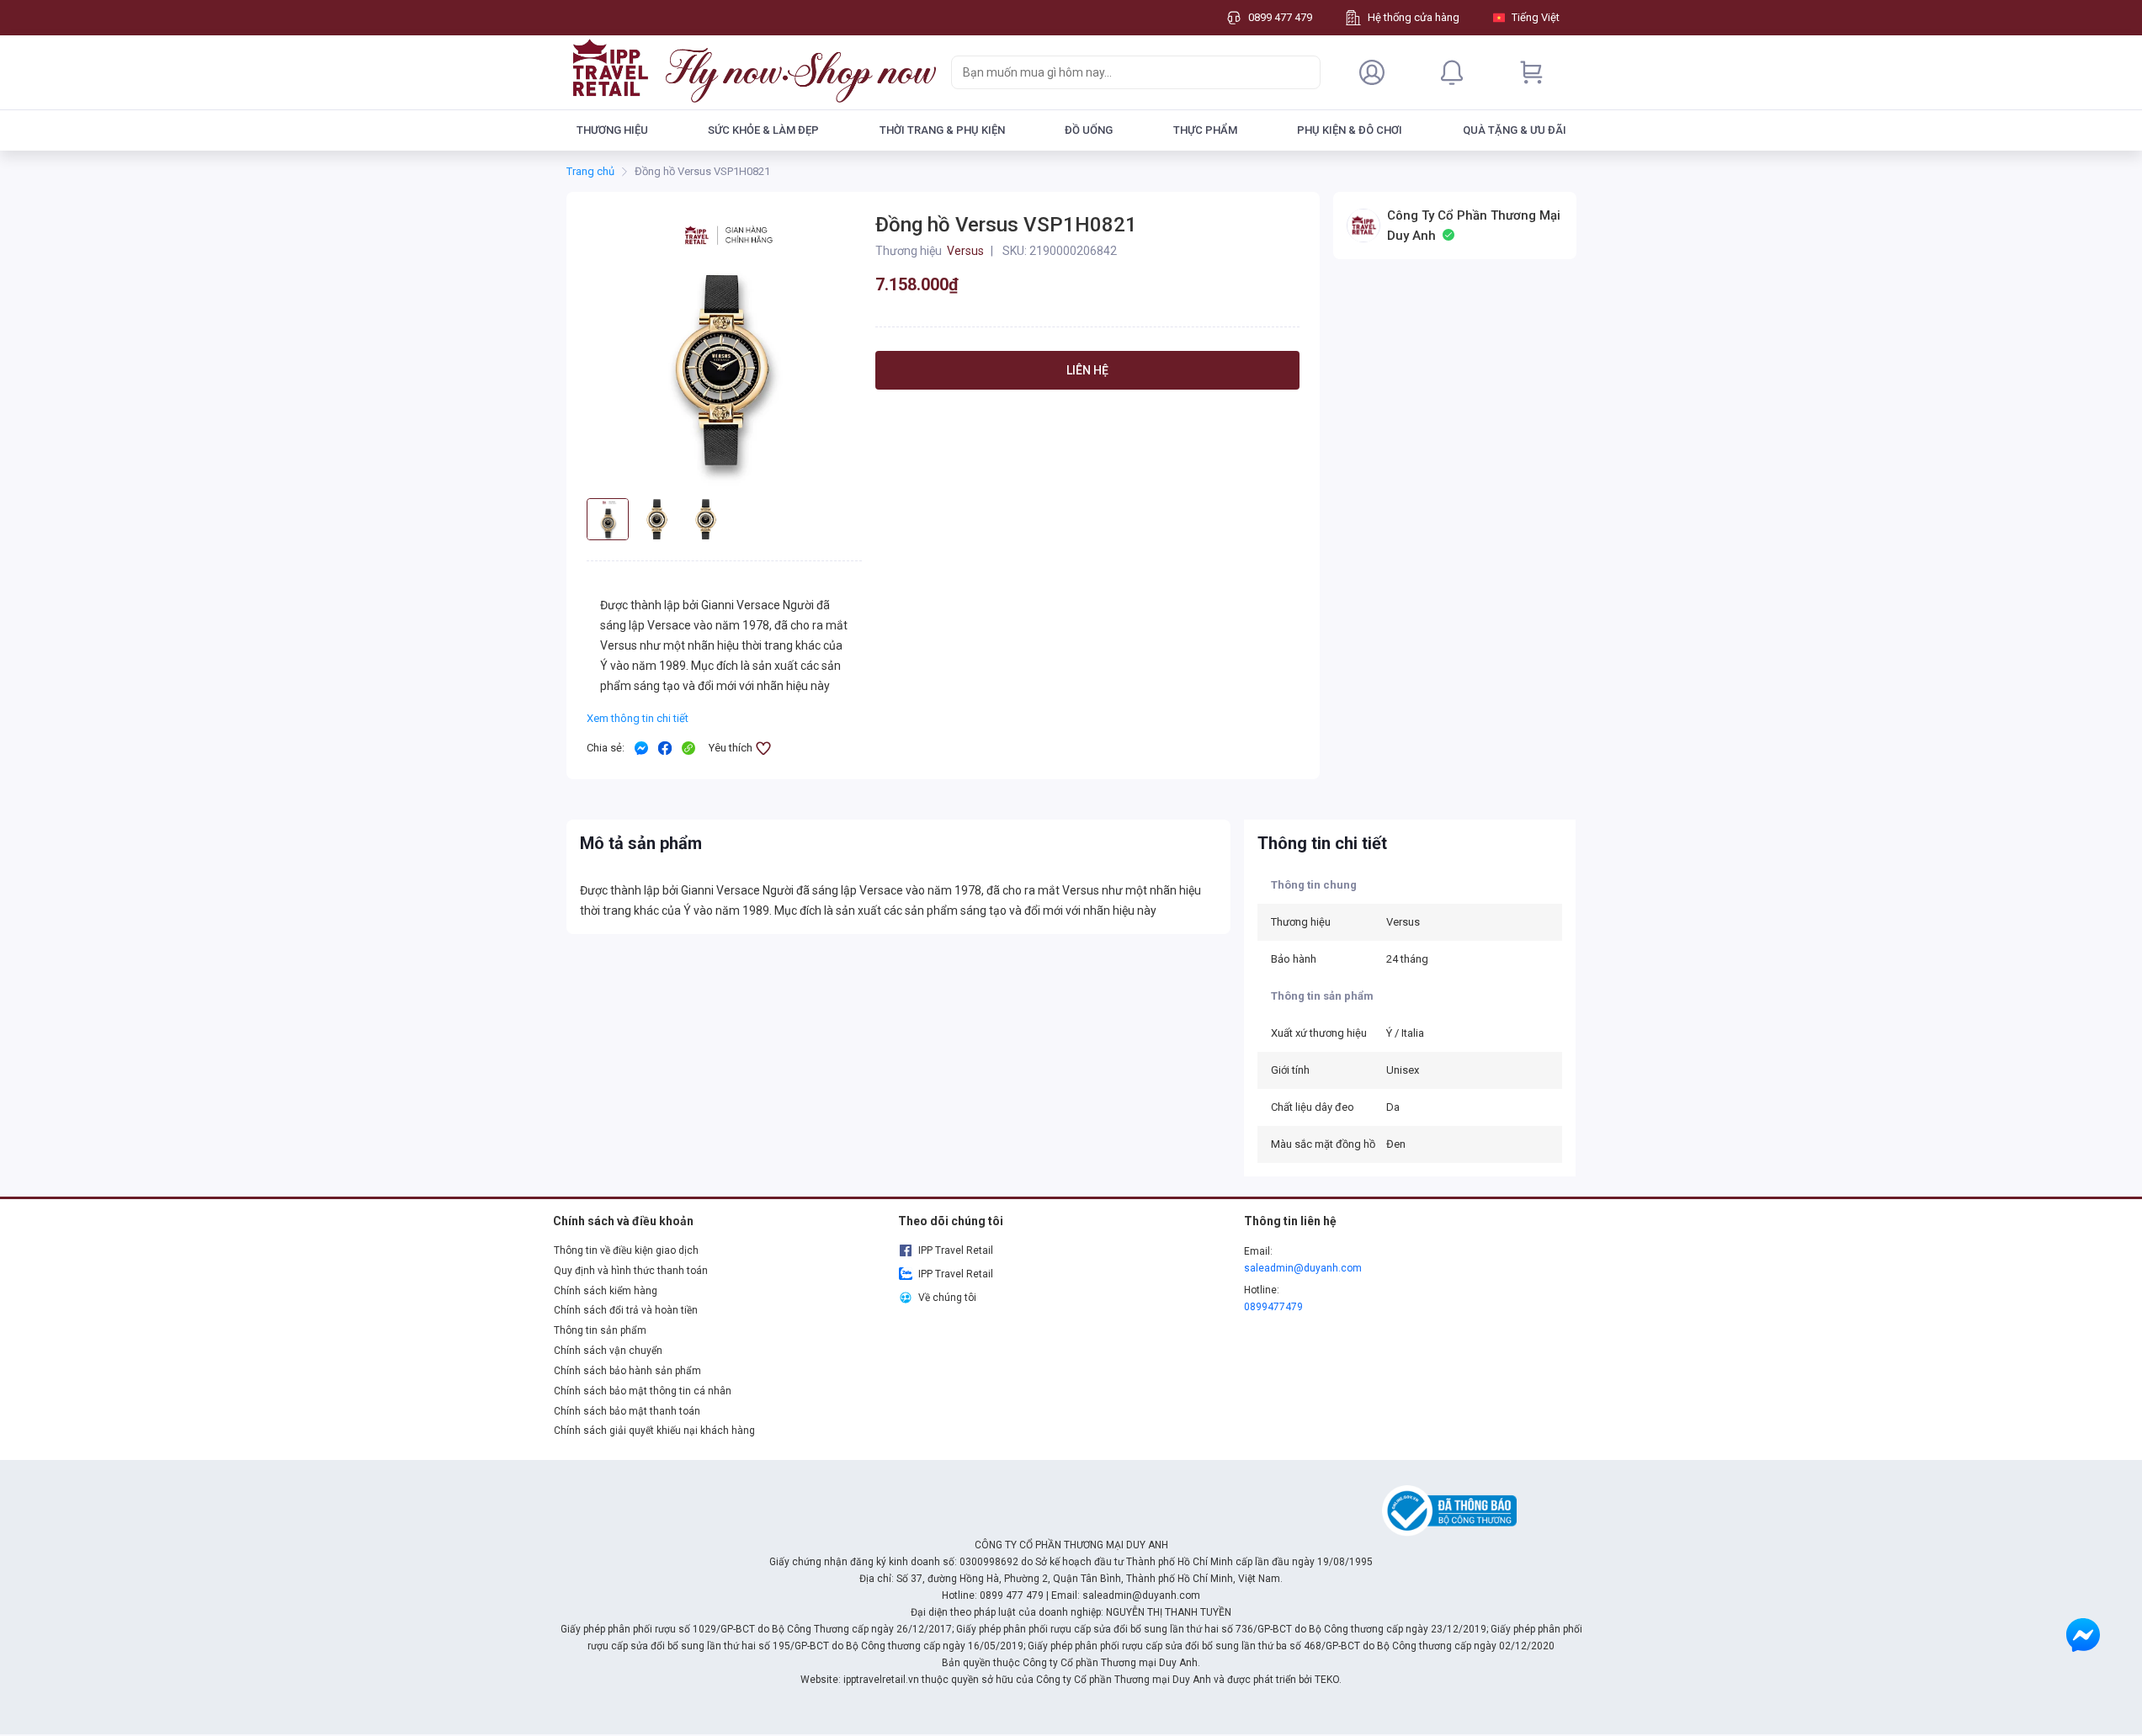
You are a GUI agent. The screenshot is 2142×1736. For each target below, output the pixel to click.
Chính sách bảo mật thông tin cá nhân (643, 1391)
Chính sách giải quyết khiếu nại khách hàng (654, 1431)
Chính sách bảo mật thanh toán (627, 1411)
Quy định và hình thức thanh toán (631, 1271)
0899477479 (1273, 1307)
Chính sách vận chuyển (608, 1351)
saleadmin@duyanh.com (1303, 1268)
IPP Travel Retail (956, 1250)
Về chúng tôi (947, 1298)
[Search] (1304, 72)
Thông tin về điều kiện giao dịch (626, 1250)
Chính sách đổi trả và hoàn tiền (626, 1310)
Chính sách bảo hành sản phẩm (627, 1371)
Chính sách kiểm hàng (606, 1291)
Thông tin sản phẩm (600, 1330)
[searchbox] (1121, 72)
